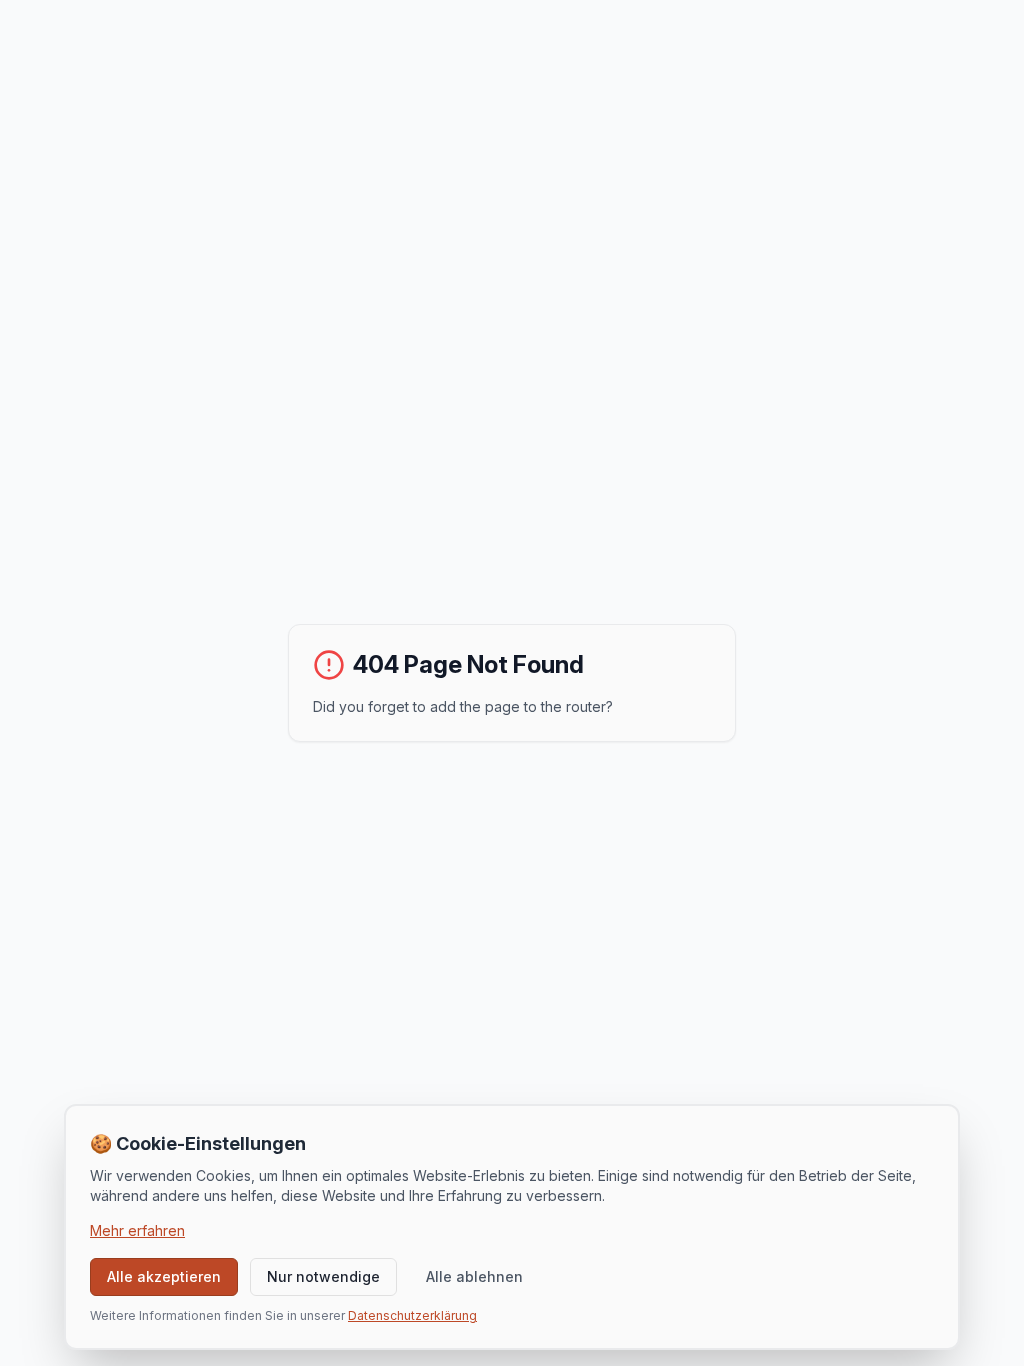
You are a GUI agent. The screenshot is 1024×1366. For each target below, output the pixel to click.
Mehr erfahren (137, 1230)
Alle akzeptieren (164, 1276)
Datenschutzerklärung (412, 1315)
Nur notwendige (323, 1276)
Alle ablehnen (474, 1276)
